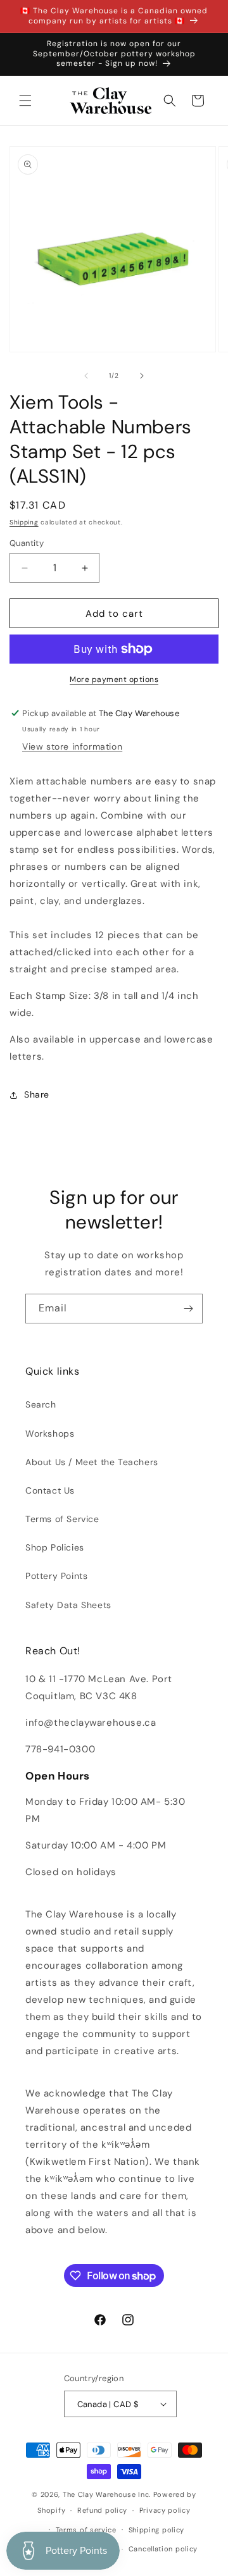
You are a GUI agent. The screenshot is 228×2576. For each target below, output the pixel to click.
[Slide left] (86, 376)
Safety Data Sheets (68, 1605)
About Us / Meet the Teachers (92, 1462)
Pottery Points (56, 1576)
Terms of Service (62, 1519)
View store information (72, 746)
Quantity (27, 543)
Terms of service (86, 2530)
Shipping (24, 522)
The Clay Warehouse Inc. (107, 2494)
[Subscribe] (188, 1309)
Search (41, 1404)
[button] (25, 101)
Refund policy (102, 2510)
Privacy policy (165, 2510)
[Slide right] (142, 376)
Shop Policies (55, 1547)
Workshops (50, 1434)
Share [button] (37, 1094)
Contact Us (50, 1490)
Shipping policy (157, 2530)
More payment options (114, 679)
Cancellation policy (163, 2549)
